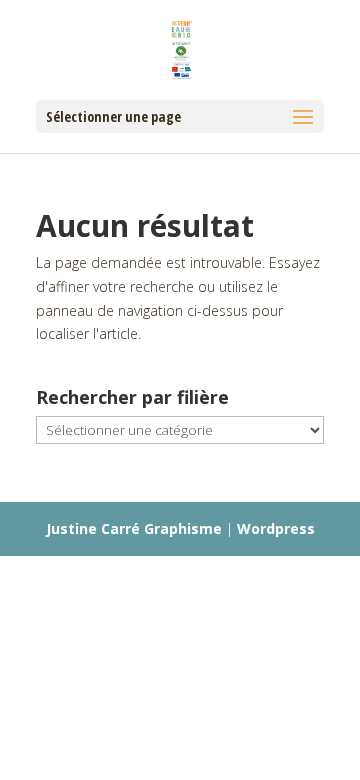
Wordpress (276, 528)
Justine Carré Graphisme (134, 528)
